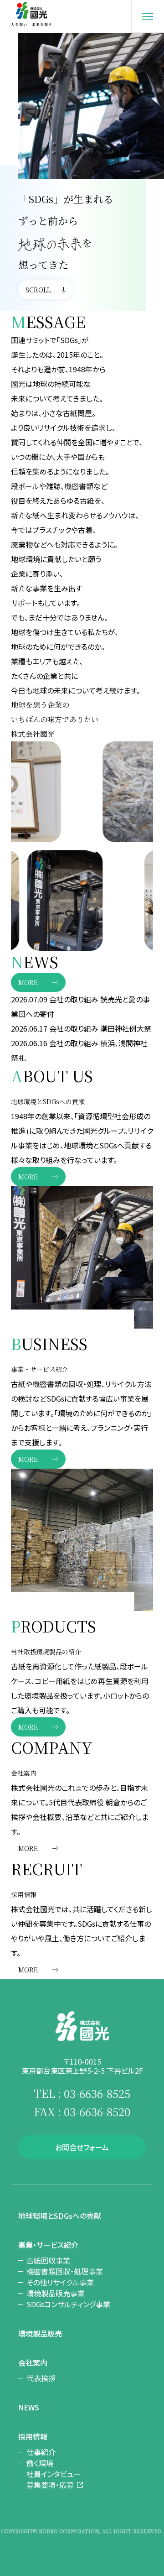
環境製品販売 (40, 2333)
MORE (28, 982)
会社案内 (33, 2362)
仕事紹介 (41, 2452)
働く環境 (40, 2463)
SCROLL (38, 290)
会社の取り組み (74, 999)
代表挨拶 (41, 2378)
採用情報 (33, 2436)
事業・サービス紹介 (48, 2245)
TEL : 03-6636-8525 (82, 2093)
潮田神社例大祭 (126, 1028)
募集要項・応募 (50, 2485)
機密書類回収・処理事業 (65, 2271)
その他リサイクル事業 (60, 2282)
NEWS (29, 2407)
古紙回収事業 (48, 2260)
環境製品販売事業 (56, 2293)
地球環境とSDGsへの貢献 (60, 2216)
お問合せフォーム (82, 2147)
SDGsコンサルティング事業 (68, 2304)
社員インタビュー (54, 2474)
